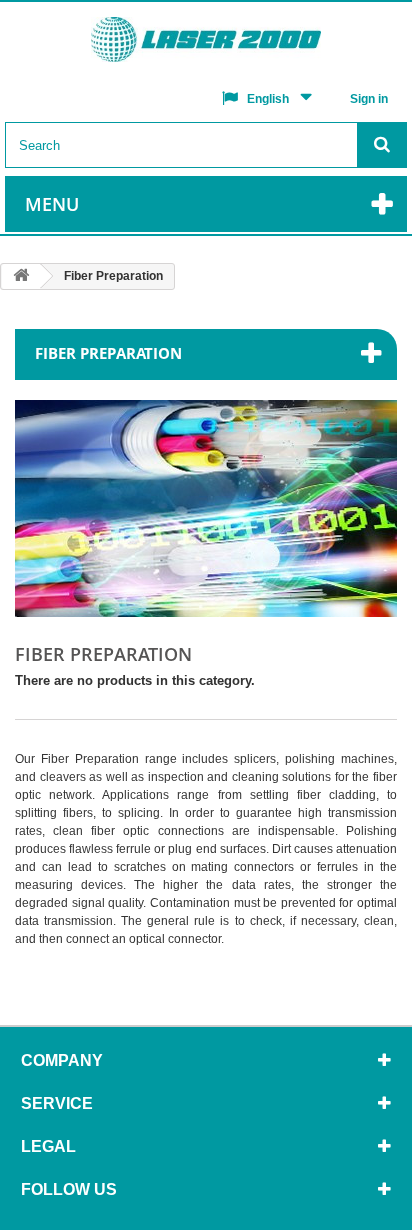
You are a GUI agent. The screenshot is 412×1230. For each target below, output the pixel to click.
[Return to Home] (21, 276)
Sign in (369, 99)
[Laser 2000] (206, 44)
